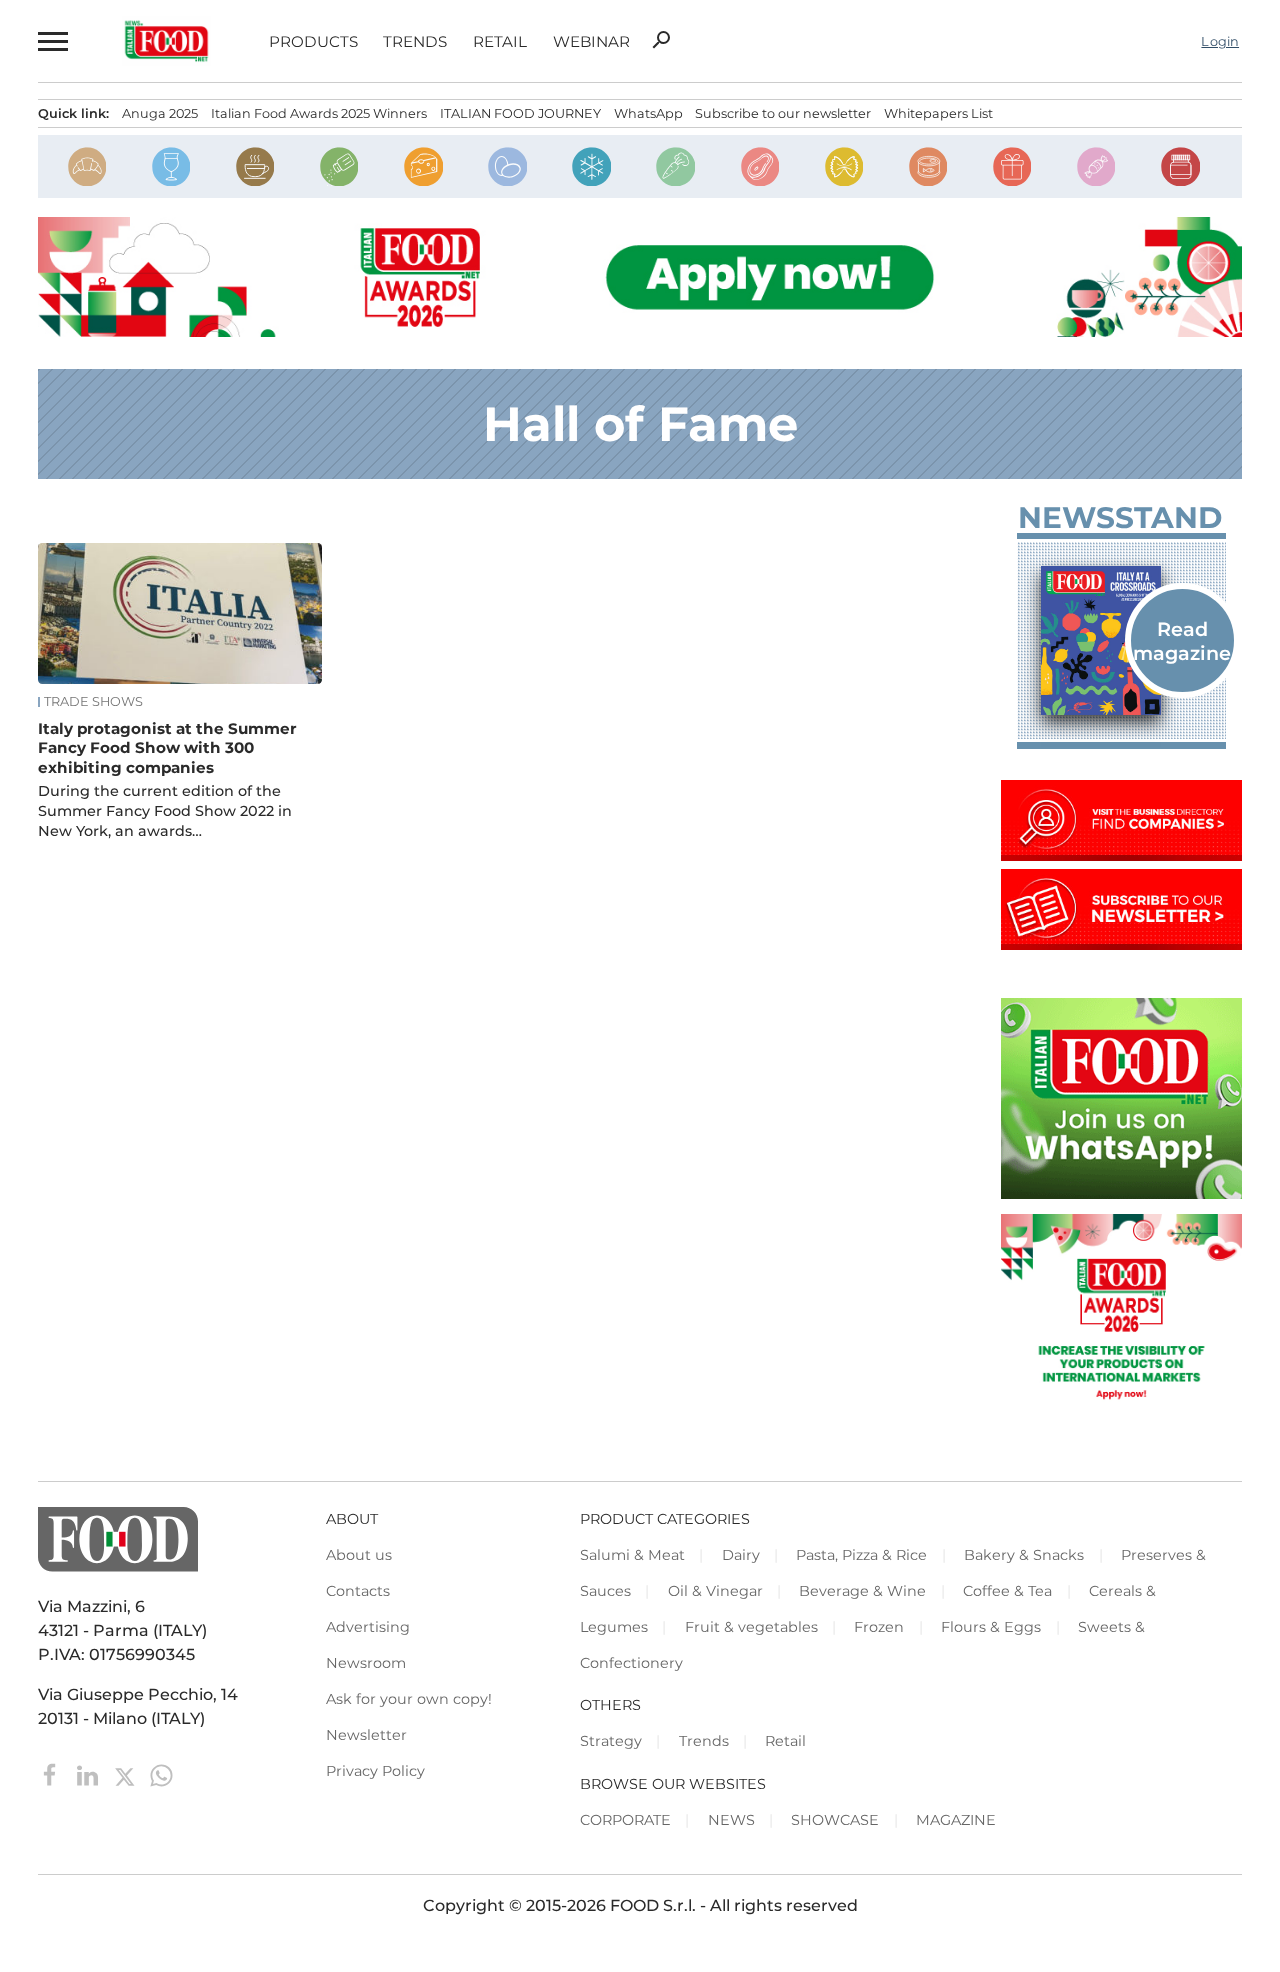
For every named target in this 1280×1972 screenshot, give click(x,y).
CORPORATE (625, 1820)
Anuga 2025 (160, 113)
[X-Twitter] (126, 1774)
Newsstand (1120, 518)
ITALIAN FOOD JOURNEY (520, 113)
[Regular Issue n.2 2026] (1121, 640)
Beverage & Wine (862, 1591)
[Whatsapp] (161, 1774)
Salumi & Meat (632, 1555)
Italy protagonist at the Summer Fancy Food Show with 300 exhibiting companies (167, 748)
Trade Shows (93, 702)
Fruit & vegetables (751, 1627)
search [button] (661, 40)
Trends (415, 41)
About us (359, 1555)
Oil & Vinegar (715, 1591)
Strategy (611, 1741)
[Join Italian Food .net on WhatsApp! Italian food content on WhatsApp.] (1121, 1193)
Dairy (741, 1555)
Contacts (358, 1591)
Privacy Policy (375, 1771)
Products (313, 41)
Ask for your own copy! (409, 1699)
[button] (51, 41)
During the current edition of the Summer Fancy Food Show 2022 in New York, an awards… (165, 811)
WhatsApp (648, 113)
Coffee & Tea (1007, 1591)
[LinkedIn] (89, 1774)
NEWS (731, 1820)
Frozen (879, 1627)
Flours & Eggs (991, 1627)
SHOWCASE (835, 1820)
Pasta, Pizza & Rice (861, 1555)
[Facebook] (52, 1774)
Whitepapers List (938, 113)
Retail (500, 41)
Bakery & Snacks (1024, 1555)
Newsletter (366, 1735)
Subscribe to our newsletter (783, 113)
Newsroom (366, 1663)
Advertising (368, 1627)
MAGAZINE (956, 1820)
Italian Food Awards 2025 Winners (319, 113)
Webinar (591, 41)
